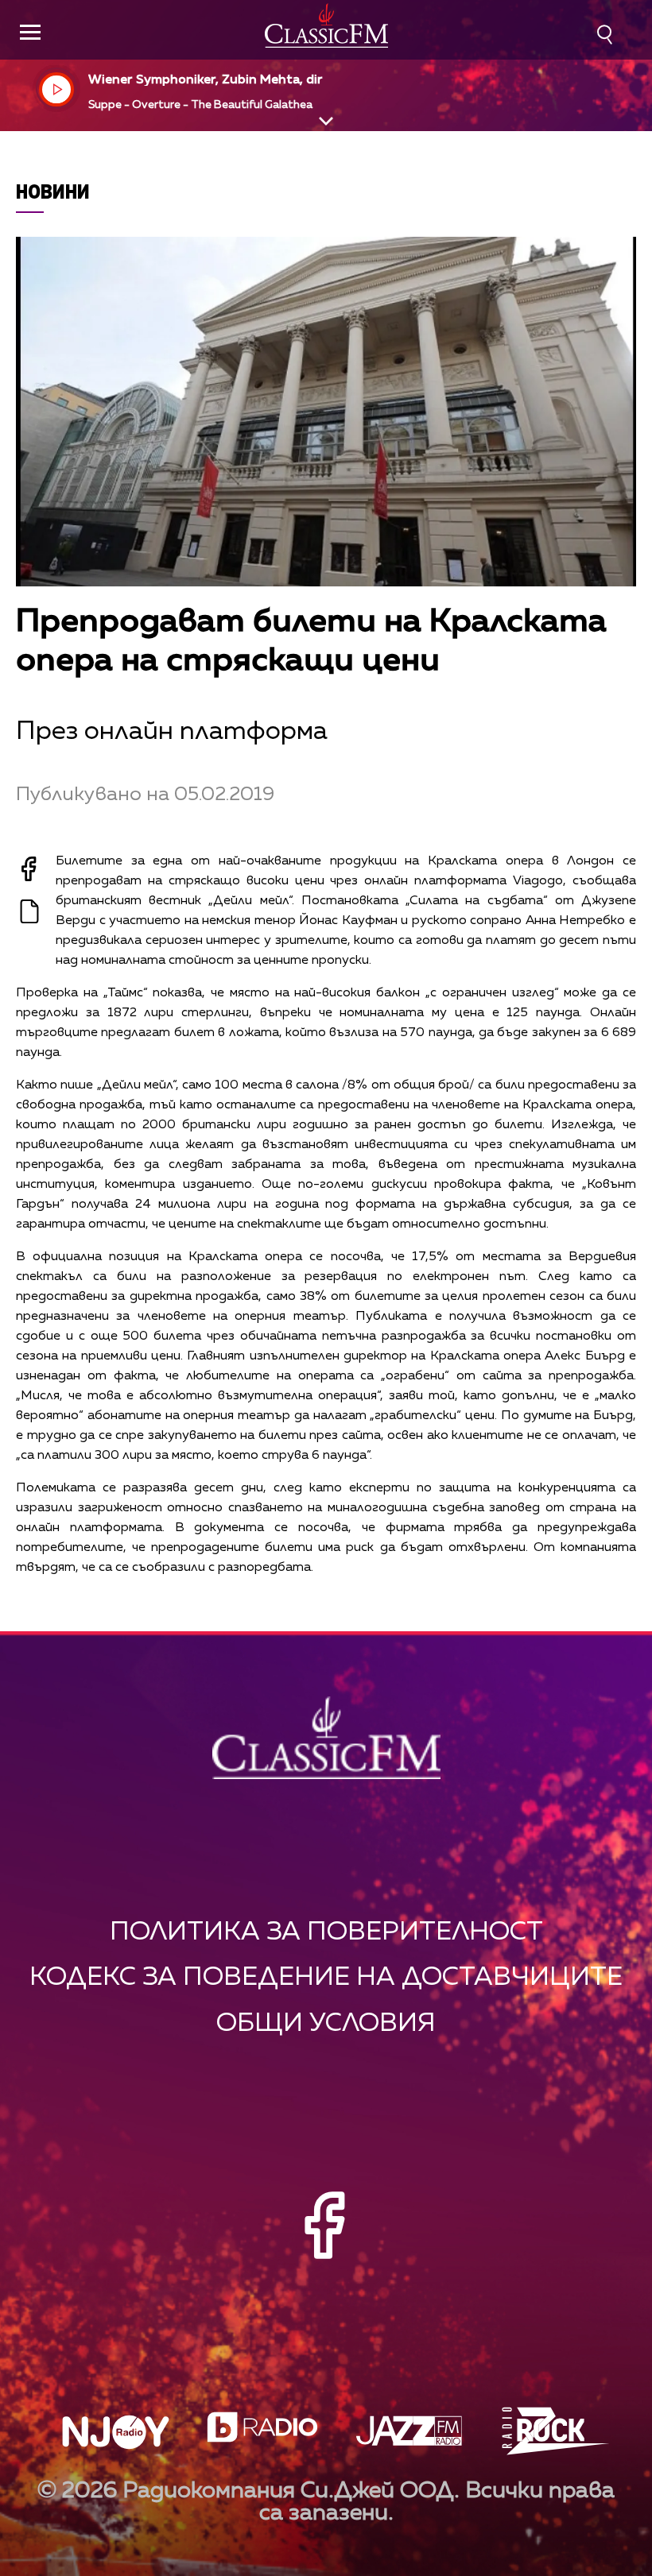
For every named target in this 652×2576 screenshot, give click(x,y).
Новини (53, 191)
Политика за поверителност (326, 1932)
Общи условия (326, 2023)
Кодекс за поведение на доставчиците (326, 1977)
